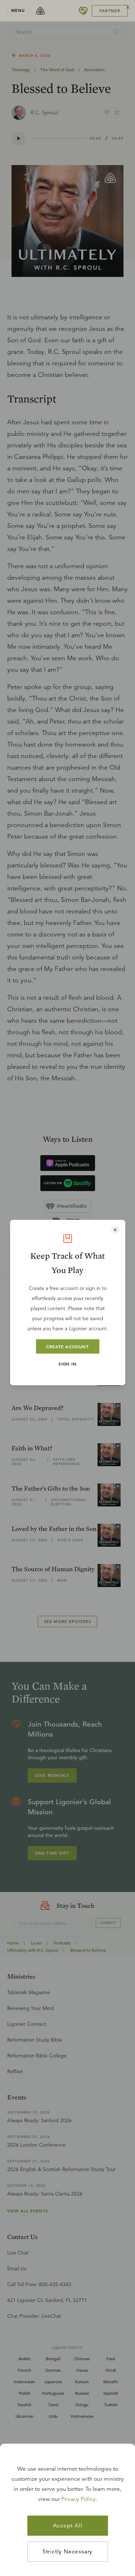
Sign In (67, 1364)
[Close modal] (115, 1230)
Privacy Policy (78, 2499)
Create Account (67, 1346)
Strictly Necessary (67, 2552)
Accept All (68, 2526)
